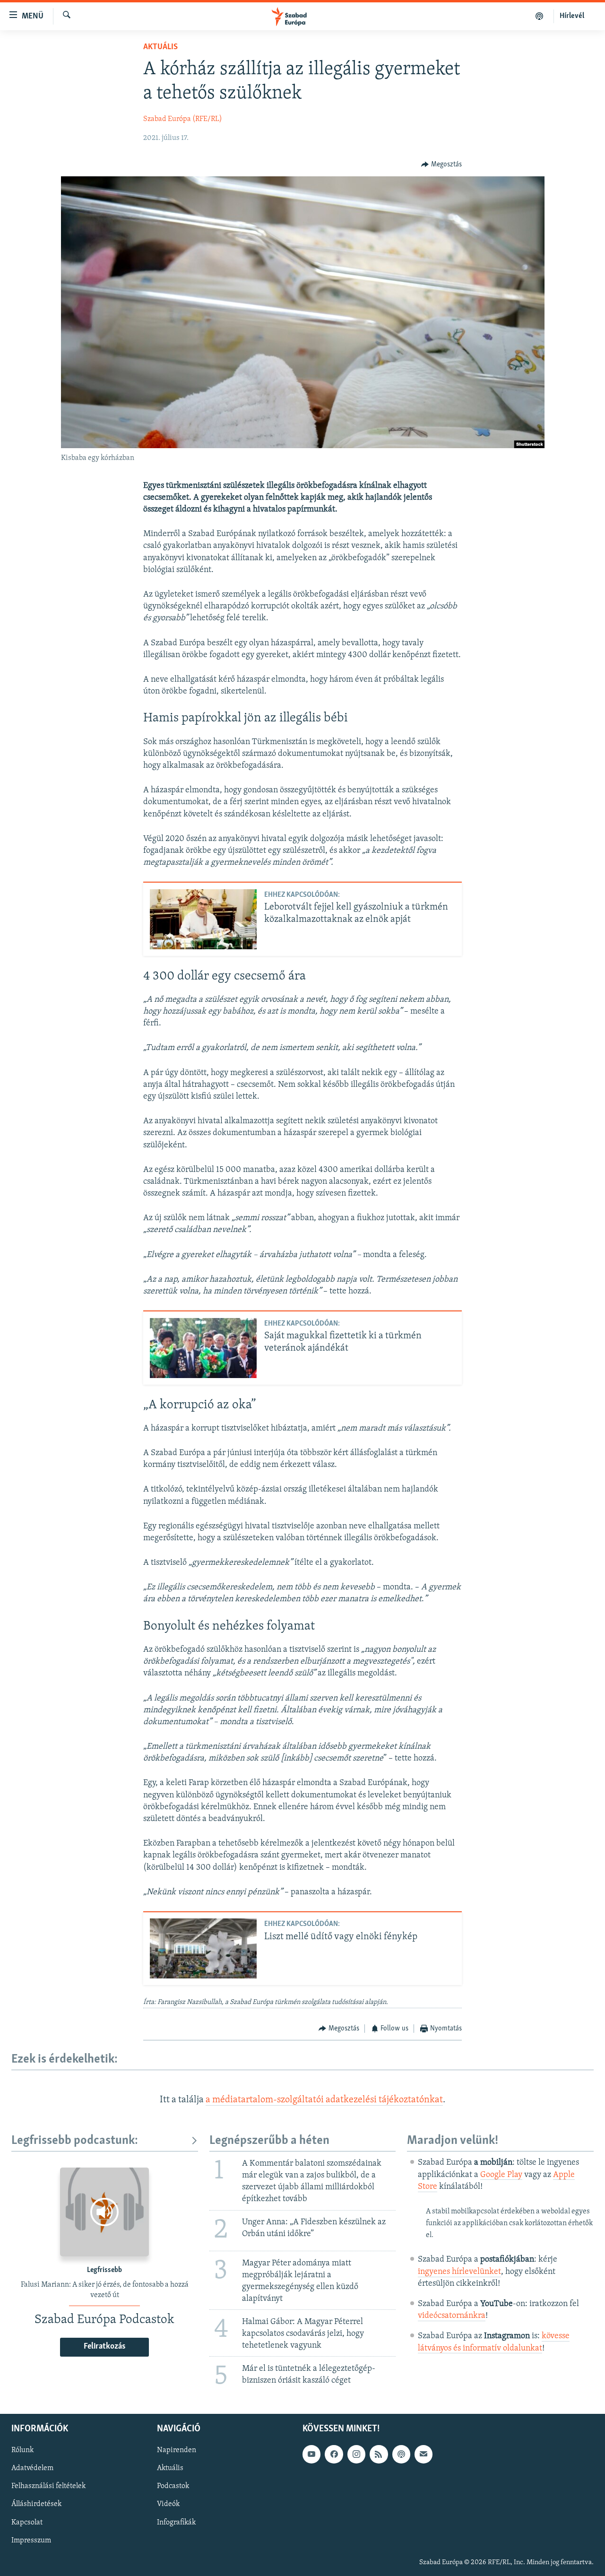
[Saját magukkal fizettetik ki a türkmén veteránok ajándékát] (203, 1348)
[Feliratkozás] (423, 2454)
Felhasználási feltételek (48, 2486)
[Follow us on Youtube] (311, 2454)
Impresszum (31, 2540)
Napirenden (177, 2450)
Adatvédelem (32, 2468)
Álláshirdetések (36, 2504)
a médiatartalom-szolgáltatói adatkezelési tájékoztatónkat (324, 2100)
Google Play (501, 2175)
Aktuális (160, 47)
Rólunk (22, 2450)
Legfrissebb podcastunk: (75, 2141)
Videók (168, 2504)
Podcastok (173, 2486)
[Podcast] (401, 2454)
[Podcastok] (540, 16)
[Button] (441, 165)
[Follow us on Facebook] (334, 2454)
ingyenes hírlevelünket (459, 2272)
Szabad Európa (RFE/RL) (183, 119)
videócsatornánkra (452, 2316)
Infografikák (176, 2522)
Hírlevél (572, 16)
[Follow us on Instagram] (356, 2454)
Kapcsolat (27, 2522)
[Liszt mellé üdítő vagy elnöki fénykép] (203, 1948)
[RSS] (379, 2454)
